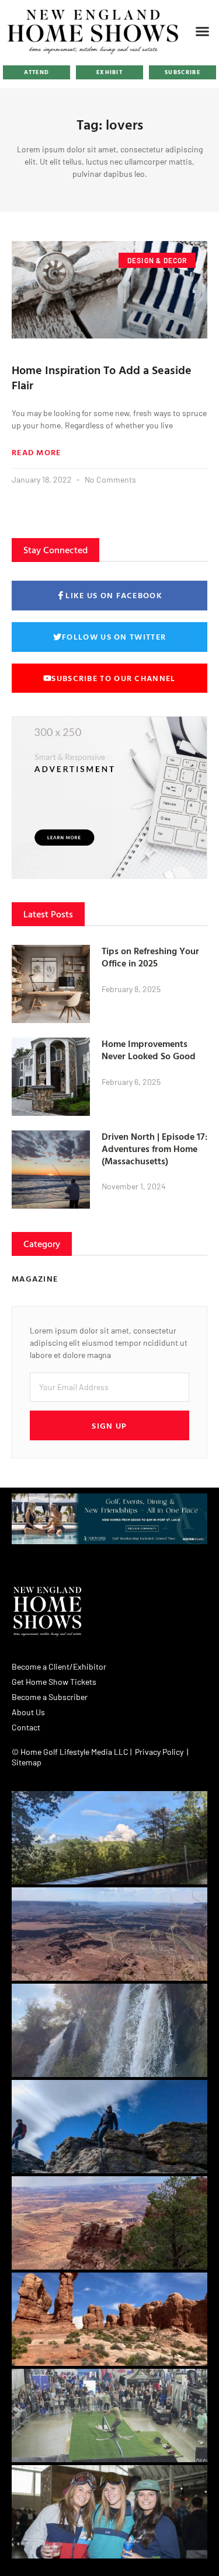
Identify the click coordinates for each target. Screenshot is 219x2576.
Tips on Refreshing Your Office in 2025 (150, 957)
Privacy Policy (159, 1752)
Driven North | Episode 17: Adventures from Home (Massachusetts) (154, 1149)
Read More (36, 452)
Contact (26, 1727)
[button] (203, 31)
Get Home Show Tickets (54, 1682)
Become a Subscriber (50, 1697)
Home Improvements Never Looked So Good (149, 1050)
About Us (28, 1712)
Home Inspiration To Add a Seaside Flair (102, 377)
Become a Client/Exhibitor (59, 1666)
